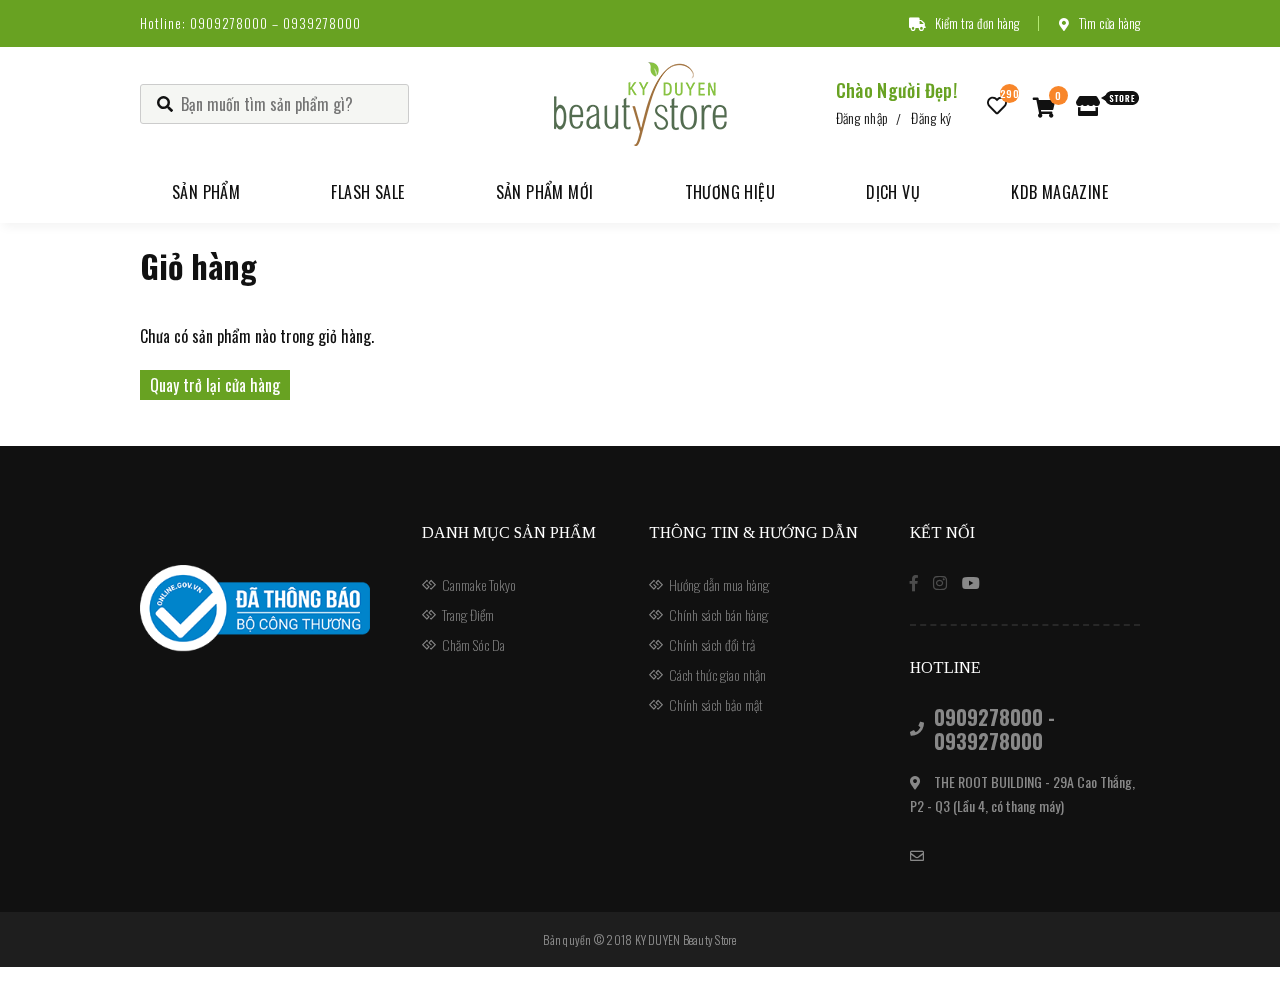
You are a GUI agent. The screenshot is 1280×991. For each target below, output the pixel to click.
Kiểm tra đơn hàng (977, 23)
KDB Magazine (1059, 192)
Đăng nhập (862, 117)
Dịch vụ (893, 192)
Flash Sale (367, 192)
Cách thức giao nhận (717, 674)
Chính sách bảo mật (716, 704)
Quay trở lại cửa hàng (215, 385)
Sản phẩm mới (545, 192)
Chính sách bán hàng (718, 614)
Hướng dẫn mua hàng (719, 584)
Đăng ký (931, 117)
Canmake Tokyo (479, 584)
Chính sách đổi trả (712, 644)
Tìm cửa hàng (1109, 23)
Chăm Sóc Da (473, 644)
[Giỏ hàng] (1044, 106)
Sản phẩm (206, 192)
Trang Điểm (468, 614)
